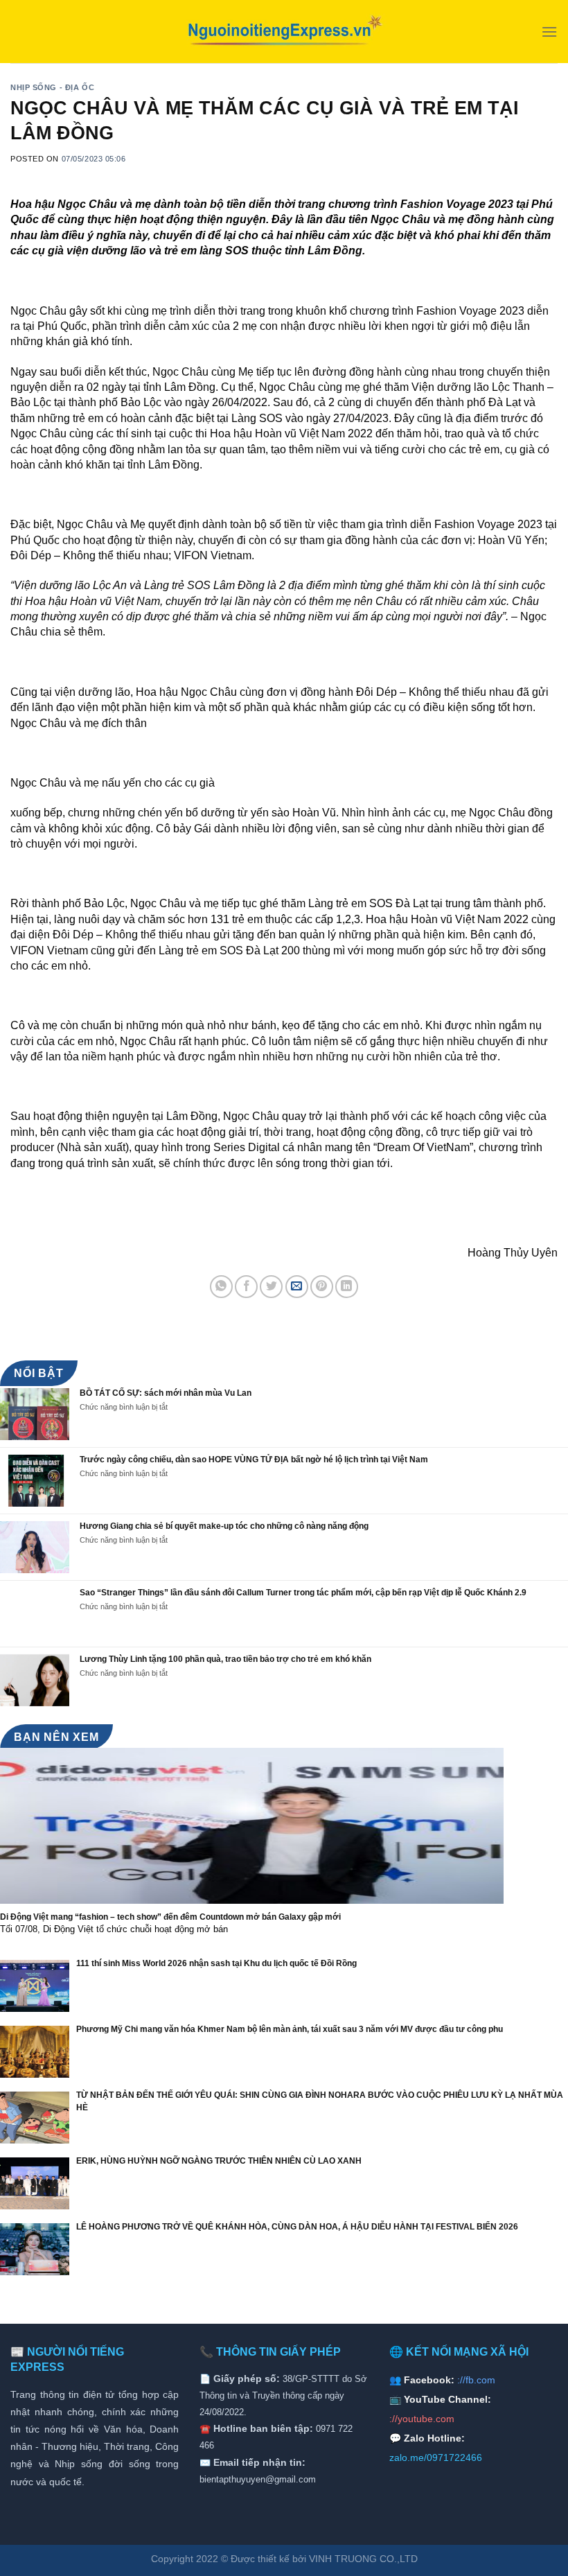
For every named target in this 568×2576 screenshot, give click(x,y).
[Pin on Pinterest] (322, 1287)
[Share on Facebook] (246, 1287)
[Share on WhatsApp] (221, 1287)
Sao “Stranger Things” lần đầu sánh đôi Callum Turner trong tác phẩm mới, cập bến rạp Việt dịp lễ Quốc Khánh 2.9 (303, 1593)
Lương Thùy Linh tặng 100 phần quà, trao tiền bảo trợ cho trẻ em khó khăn (225, 1659)
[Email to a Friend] (297, 1287)
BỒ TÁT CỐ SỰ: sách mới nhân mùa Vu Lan (166, 1393)
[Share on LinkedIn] (347, 1287)
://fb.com (476, 2380)
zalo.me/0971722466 (436, 2457)
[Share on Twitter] (271, 1287)
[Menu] (549, 32)
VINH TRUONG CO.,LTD (363, 2559)
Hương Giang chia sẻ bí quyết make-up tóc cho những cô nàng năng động (224, 1526)
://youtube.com (422, 2419)
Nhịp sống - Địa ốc (52, 87)
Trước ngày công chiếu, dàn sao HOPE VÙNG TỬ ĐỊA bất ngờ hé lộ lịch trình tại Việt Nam (254, 1460)
